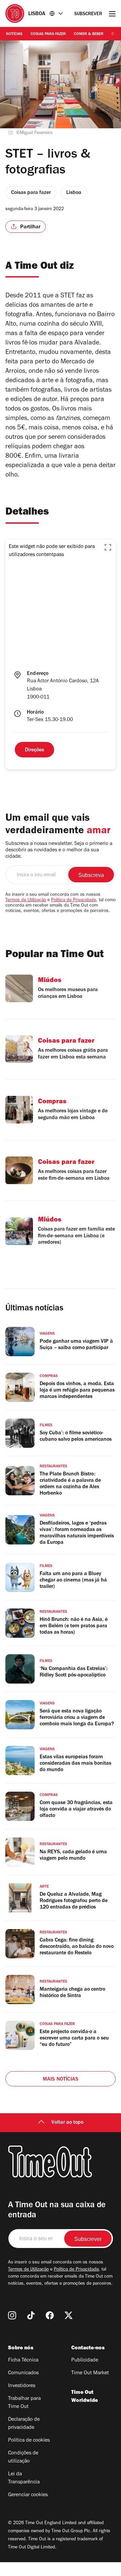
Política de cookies (29, 2441)
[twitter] (69, 2315)
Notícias (14, 34)
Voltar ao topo (67, 2123)
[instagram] (12, 2315)
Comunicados (23, 2373)
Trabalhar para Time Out (24, 2403)
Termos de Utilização (26, 901)
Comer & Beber (89, 34)
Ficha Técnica (23, 2360)
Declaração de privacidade (24, 2424)
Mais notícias (61, 2080)
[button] (108, 547)
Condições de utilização (23, 2457)
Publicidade (85, 2360)
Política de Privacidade (74, 901)
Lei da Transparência (24, 2478)
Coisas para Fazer (48, 34)
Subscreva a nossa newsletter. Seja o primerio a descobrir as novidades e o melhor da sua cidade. (59, 850)
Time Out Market (90, 2373)
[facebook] (50, 2315)
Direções (34, 750)
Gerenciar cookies (28, 2495)
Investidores (22, 2386)
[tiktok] (31, 2315)
